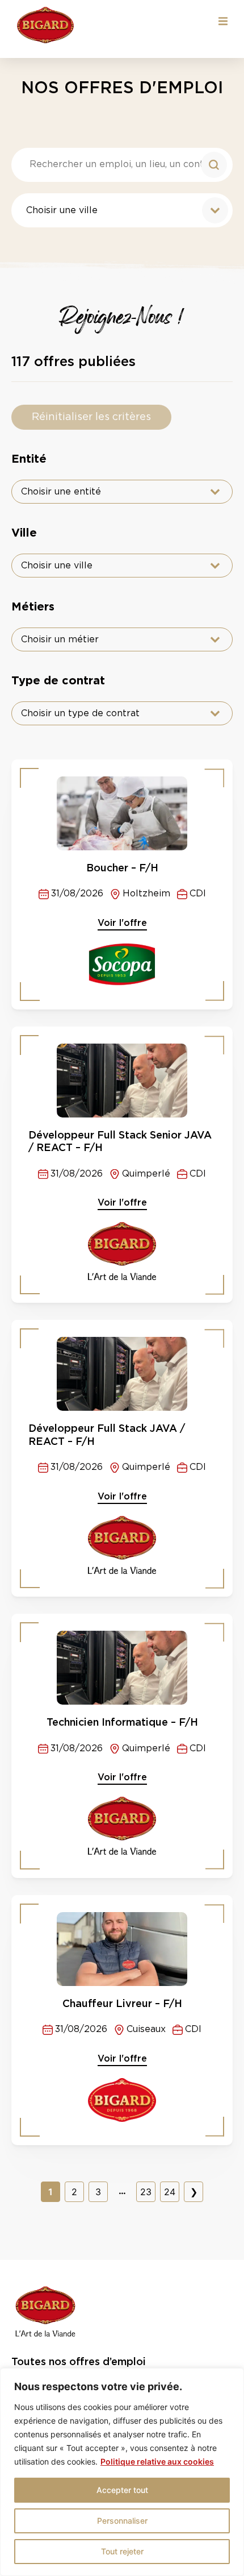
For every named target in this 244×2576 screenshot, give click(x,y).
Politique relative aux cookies (157, 2461)
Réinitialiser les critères (91, 417)
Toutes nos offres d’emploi (79, 2361)
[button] (223, 21)
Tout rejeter (122, 2551)
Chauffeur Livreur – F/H (122, 2003)
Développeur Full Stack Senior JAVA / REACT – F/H (120, 1141)
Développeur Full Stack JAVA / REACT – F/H (107, 1435)
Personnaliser (122, 2521)
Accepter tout (122, 2490)
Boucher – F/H (122, 868)
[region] (122, 2472)
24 (170, 2192)
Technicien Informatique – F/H (122, 1722)
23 (146, 2192)
